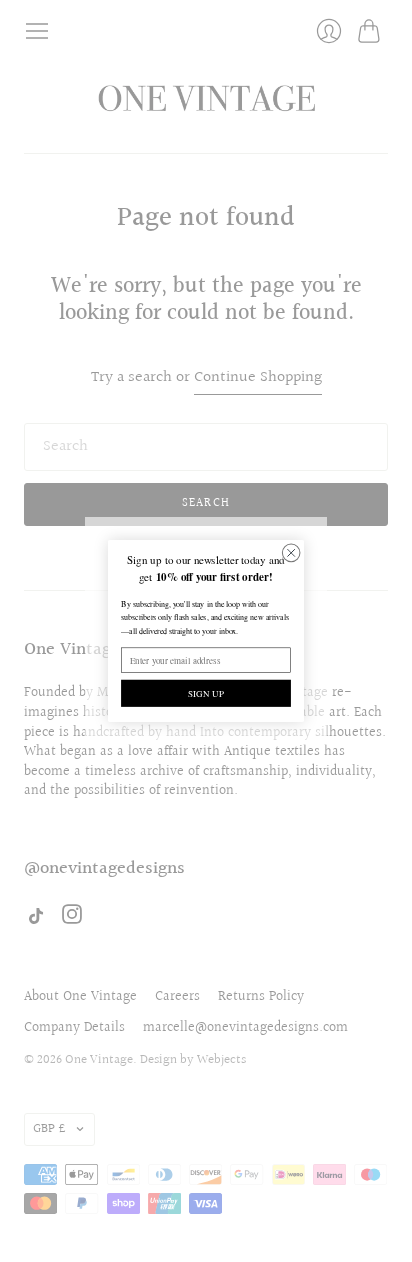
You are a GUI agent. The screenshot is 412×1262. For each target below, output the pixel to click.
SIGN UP (205, 693)
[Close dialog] (291, 553)
